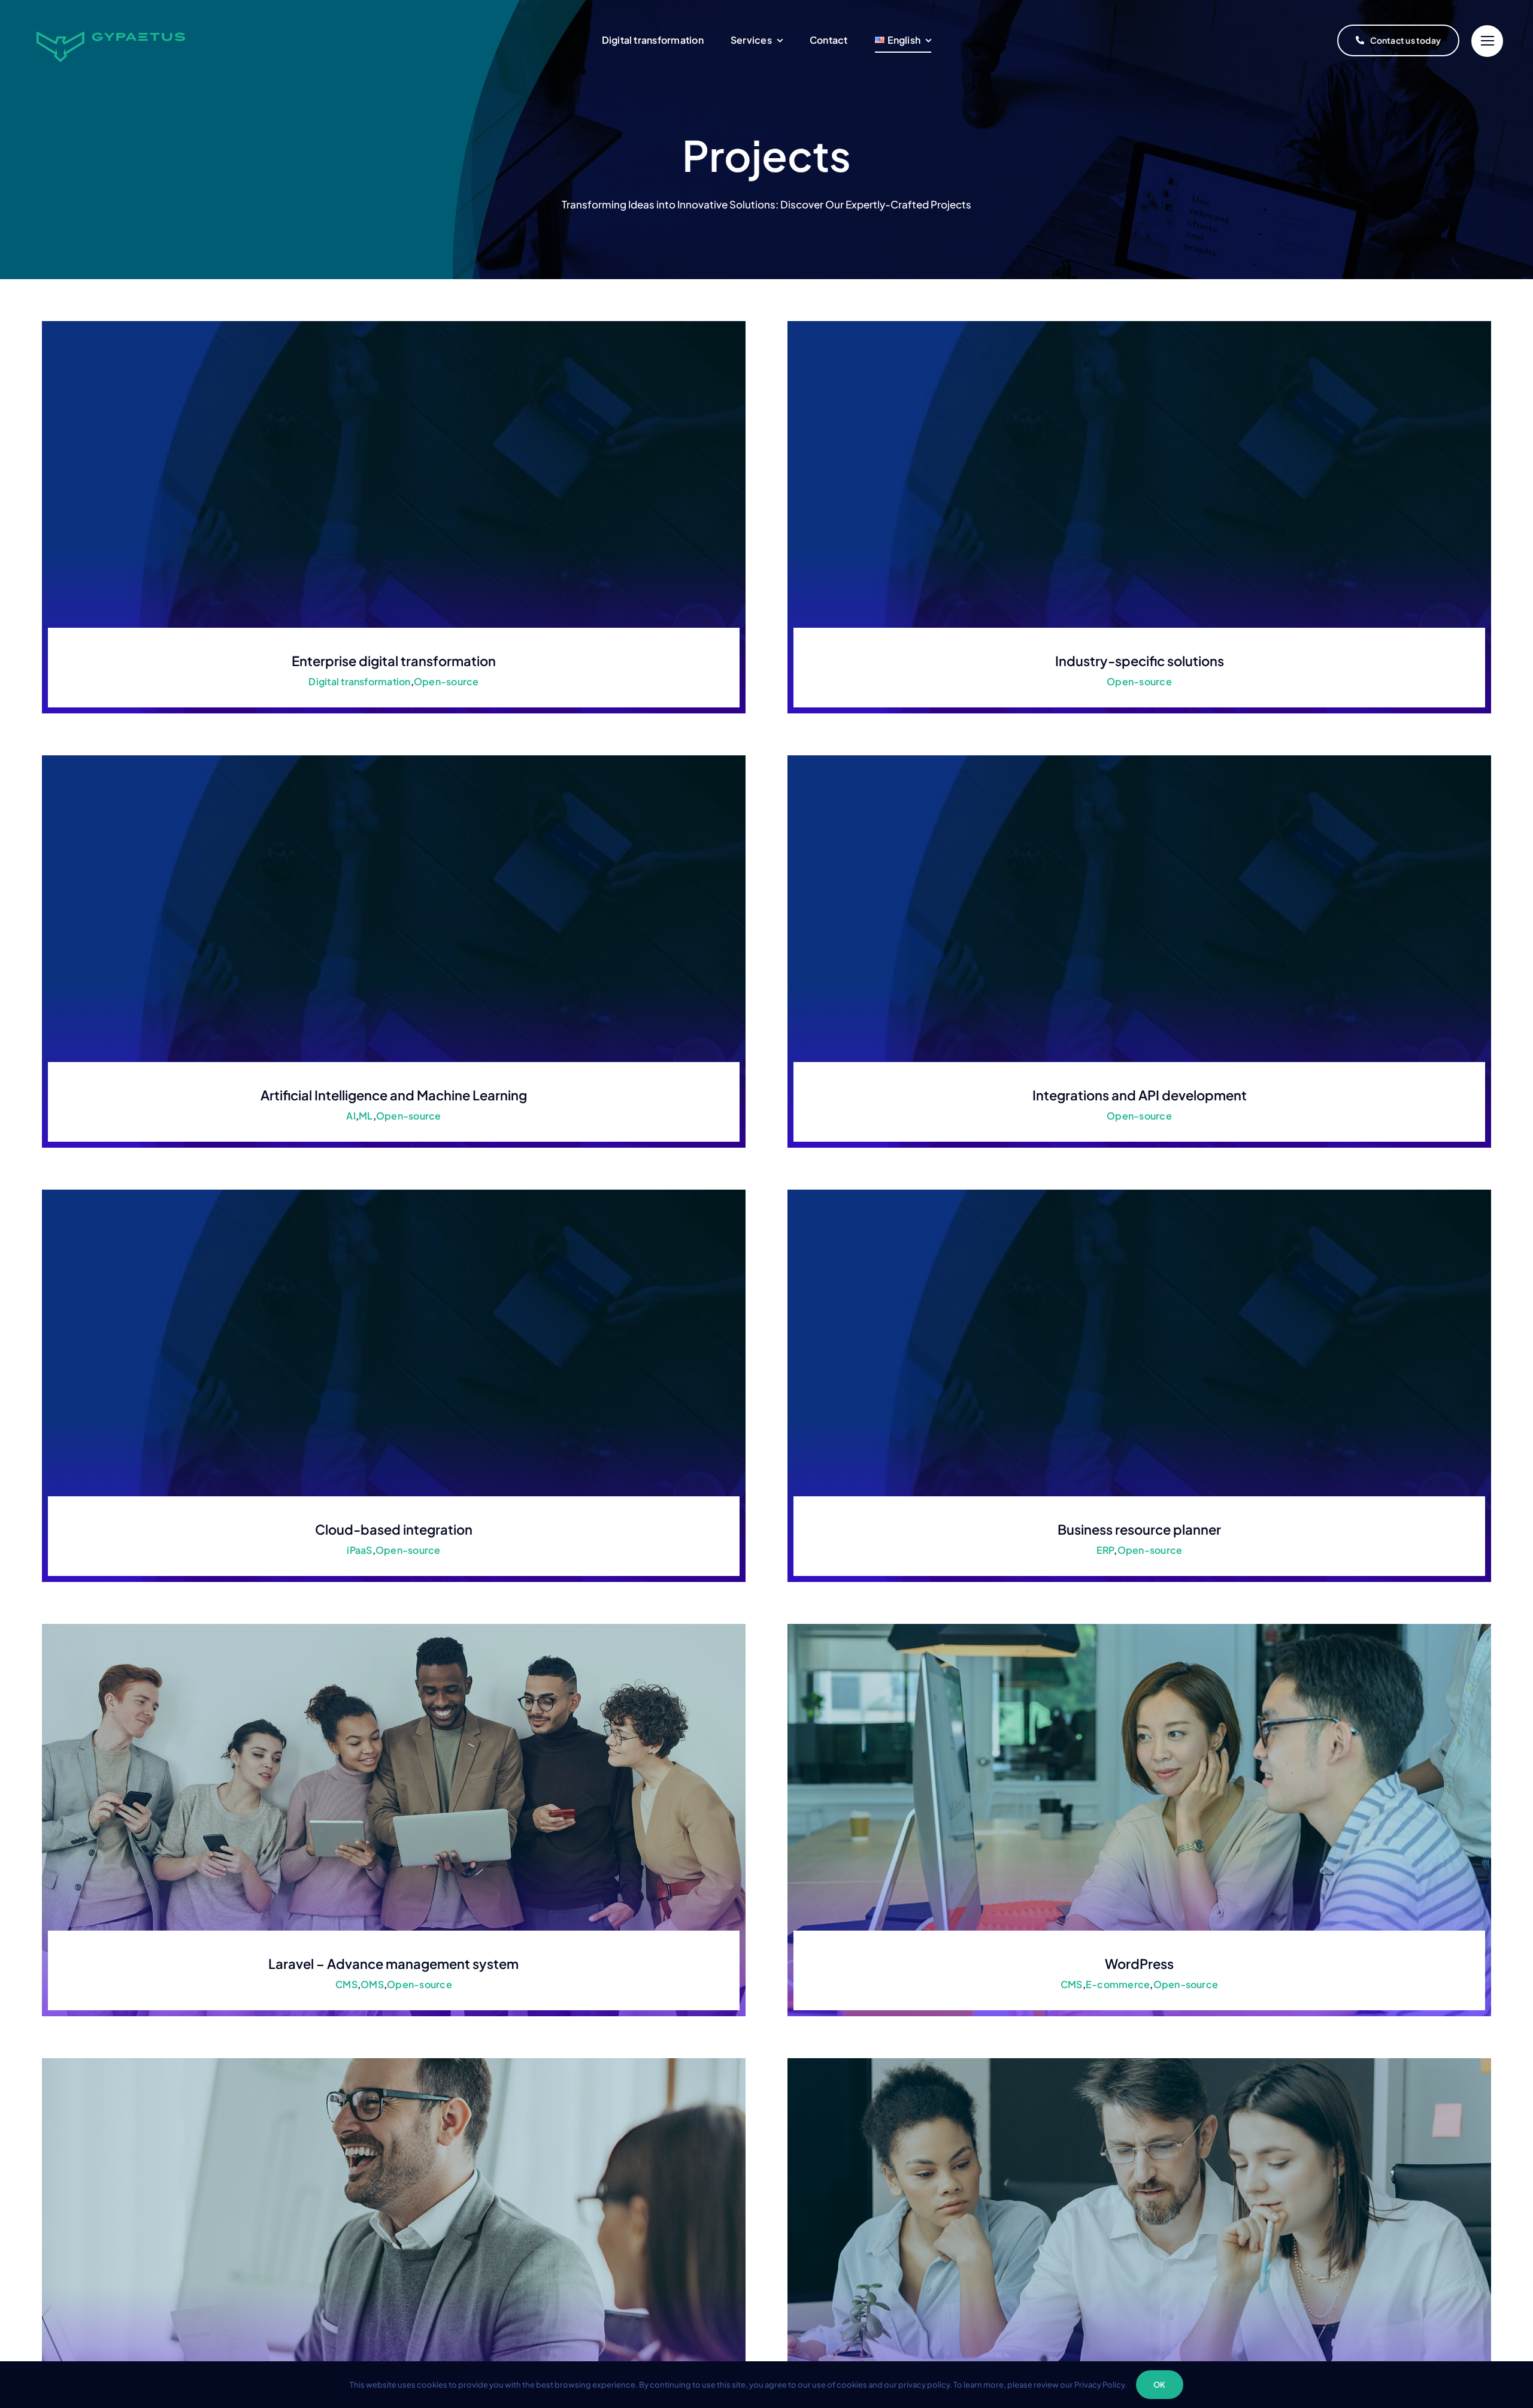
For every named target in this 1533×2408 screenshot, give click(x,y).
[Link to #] (1487, 41)
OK (1159, 2385)
